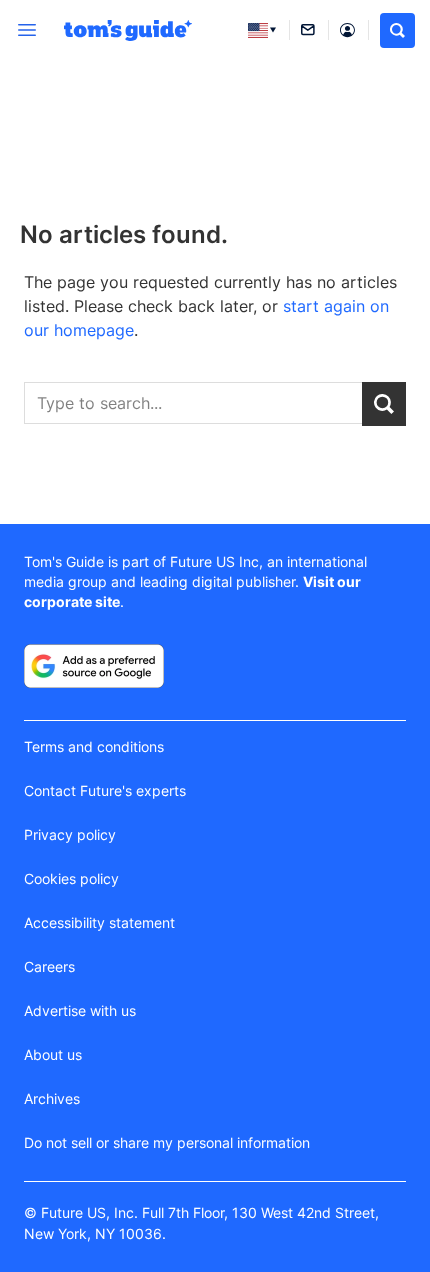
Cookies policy (71, 878)
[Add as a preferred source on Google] (94, 666)
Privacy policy (70, 834)
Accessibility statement (99, 922)
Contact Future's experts (105, 790)
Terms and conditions (94, 746)
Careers (49, 966)
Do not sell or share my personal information (167, 1142)
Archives (52, 1098)
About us (53, 1054)
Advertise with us (80, 1010)
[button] (397, 30)
